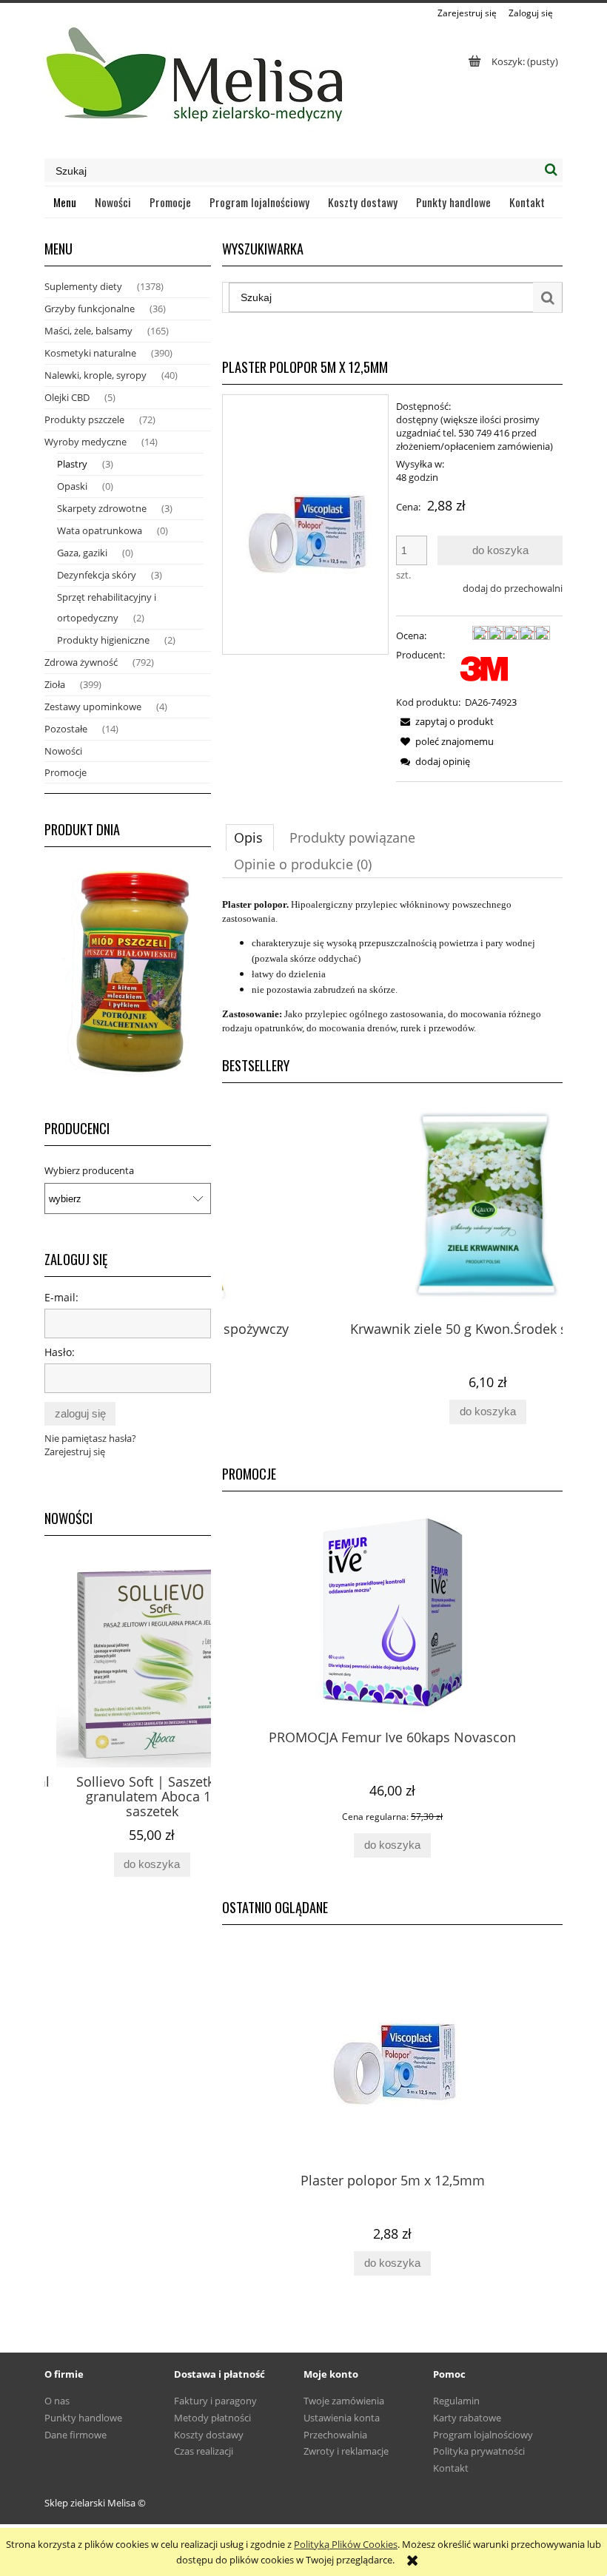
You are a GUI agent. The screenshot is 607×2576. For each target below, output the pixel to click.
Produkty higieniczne (103, 640)
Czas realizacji (204, 2451)
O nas (57, 2401)
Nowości (63, 751)
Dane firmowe (76, 2435)
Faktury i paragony (215, 2401)
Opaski (72, 486)
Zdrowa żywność (81, 662)
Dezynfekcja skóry (97, 575)
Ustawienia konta (342, 2418)
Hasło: (60, 1352)
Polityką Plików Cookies (346, 2544)
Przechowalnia (335, 2435)
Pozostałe (66, 729)
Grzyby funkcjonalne (90, 308)
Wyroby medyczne (85, 442)
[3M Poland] (484, 667)
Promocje (66, 772)
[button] (445, 721)
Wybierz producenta (89, 1170)
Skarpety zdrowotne (102, 508)
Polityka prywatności (479, 2451)
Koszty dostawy (209, 2435)
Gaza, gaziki (82, 553)
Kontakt (451, 2468)
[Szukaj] (551, 170)
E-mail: (61, 1297)
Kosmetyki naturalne (90, 353)
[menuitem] (65, 202)
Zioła (55, 684)
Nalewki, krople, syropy (95, 375)
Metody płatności (212, 2418)
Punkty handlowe (83, 2418)
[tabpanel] (392, 966)
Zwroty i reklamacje (346, 2451)
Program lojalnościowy (483, 2435)
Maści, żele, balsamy (88, 331)
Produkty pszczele (84, 419)
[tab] (250, 837)
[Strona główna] (197, 81)
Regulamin (456, 2401)
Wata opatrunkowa (100, 530)
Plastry (72, 464)
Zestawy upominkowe (93, 707)
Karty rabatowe (467, 2418)
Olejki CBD (67, 397)
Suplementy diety (83, 286)
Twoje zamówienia (344, 2401)
